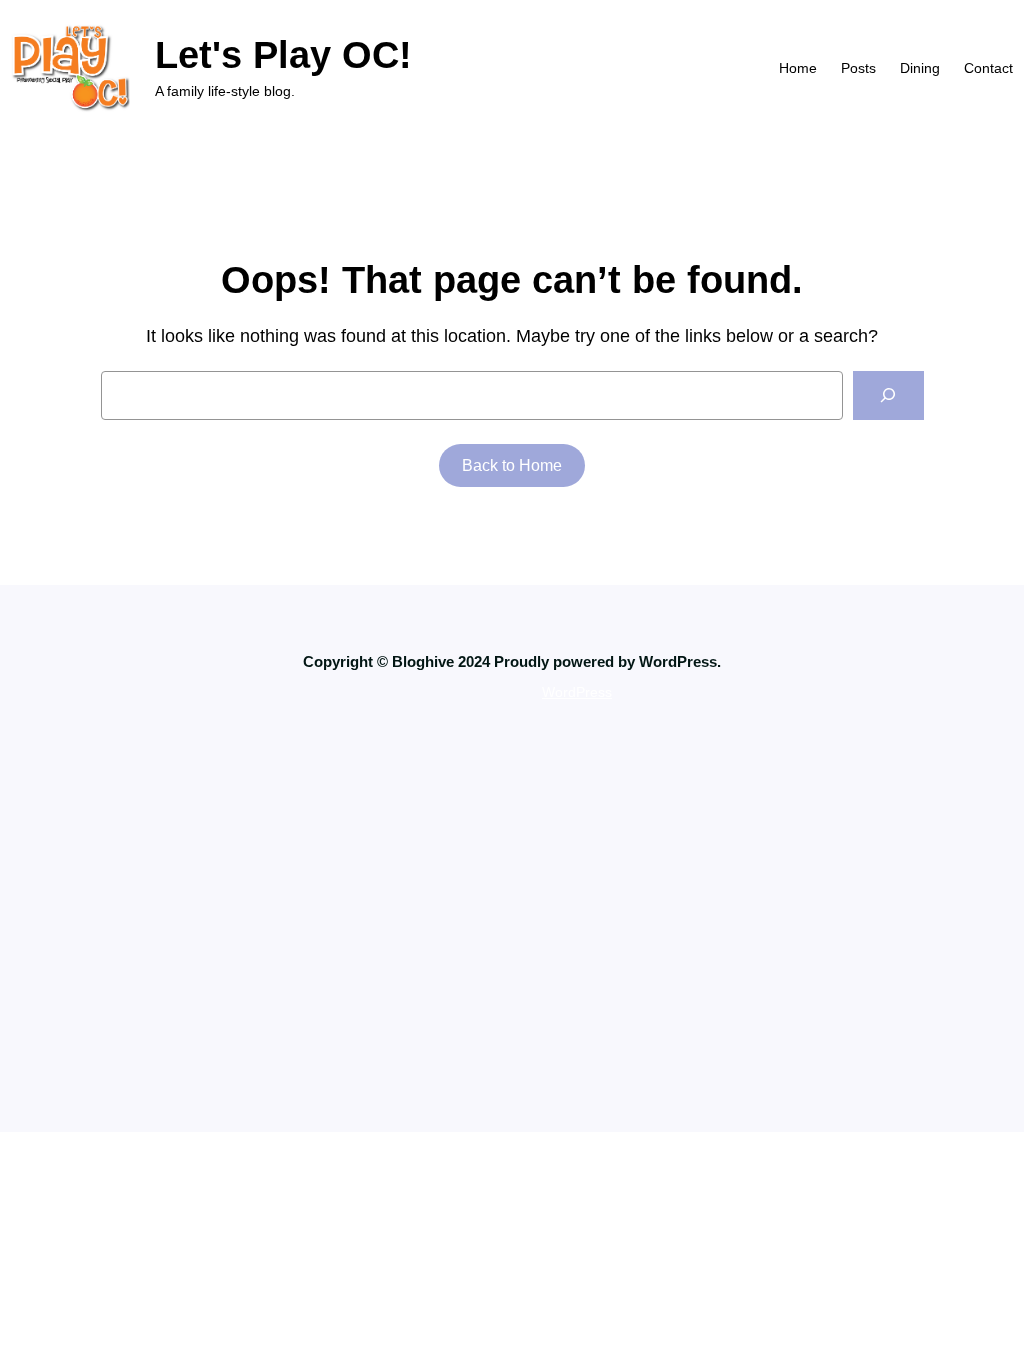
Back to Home (512, 465)
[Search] (888, 395)
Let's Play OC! (283, 54)
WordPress (577, 692)
